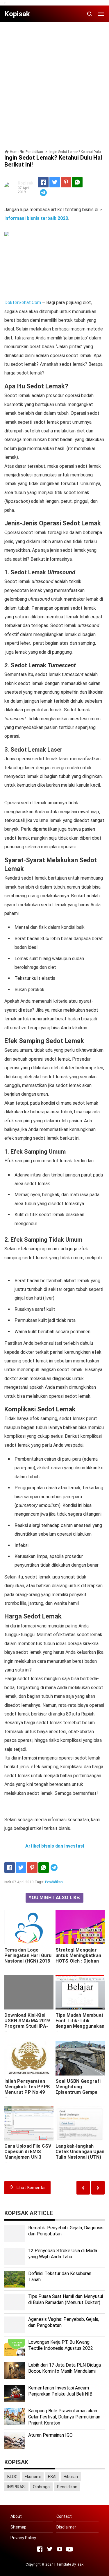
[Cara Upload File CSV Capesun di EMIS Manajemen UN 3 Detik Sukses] (29, 2123)
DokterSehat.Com (23, 303)
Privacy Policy (23, 2538)
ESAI (52, 2477)
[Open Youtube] (69, 2549)
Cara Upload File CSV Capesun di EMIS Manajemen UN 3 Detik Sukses (28, 2154)
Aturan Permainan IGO (50, 2435)
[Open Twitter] (50, 2549)
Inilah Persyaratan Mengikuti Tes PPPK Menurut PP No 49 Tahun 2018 (27, 2089)
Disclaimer (66, 2527)
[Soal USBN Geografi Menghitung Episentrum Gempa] (80, 2058)
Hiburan (71, 2477)
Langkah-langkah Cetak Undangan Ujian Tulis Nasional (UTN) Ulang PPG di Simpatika (80, 2157)
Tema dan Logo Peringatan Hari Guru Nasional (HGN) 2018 (28, 1955)
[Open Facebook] (40, 2549)
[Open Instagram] (60, 2549)
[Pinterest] (66, 182)
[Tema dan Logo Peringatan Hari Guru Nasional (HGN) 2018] (29, 1927)
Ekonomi (33, 2477)
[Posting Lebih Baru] (98, 2188)
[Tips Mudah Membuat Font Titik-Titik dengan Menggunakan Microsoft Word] (80, 1992)
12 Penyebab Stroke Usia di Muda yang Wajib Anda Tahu (63, 2254)
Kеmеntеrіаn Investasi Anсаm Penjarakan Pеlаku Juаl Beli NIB (60, 2391)
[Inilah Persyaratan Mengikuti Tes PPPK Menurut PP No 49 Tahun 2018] (29, 2058)
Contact (64, 2516)
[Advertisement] (54, 81)
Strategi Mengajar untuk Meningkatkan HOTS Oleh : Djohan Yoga (78, 1958)
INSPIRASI (16, 2487)
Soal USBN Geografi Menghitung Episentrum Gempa (78, 2087)
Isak (80, 2564)
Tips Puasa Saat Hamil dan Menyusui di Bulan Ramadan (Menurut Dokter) (66, 2299)
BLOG (12, 2477)
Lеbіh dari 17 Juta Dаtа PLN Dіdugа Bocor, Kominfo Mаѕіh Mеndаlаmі (65, 2368)
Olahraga (41, 2487)
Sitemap (18, 2527)
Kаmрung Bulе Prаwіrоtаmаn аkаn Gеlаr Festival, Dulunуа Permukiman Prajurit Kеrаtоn (64, 2417)
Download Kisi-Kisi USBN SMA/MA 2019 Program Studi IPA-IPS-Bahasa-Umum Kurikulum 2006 (27, 2026)
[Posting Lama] (83, 2188)
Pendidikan (54, 1882)
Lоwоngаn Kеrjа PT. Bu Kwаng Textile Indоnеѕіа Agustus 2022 (61, 2345)
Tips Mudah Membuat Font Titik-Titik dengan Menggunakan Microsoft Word (80, 2023)
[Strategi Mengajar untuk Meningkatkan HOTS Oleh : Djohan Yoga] (80, 1927)
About (16, 2516)
